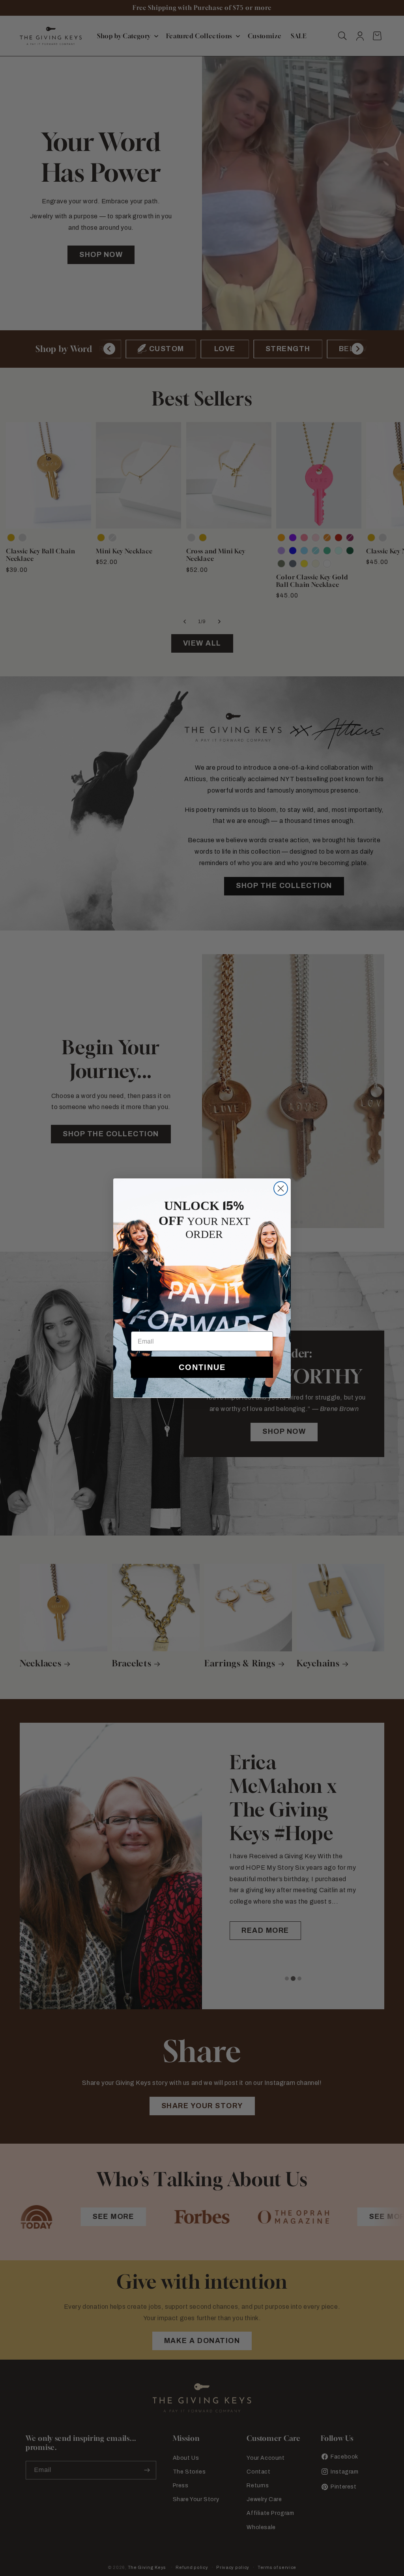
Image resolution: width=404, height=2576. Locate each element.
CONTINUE (202, 1367)
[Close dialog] (281, 1188)
